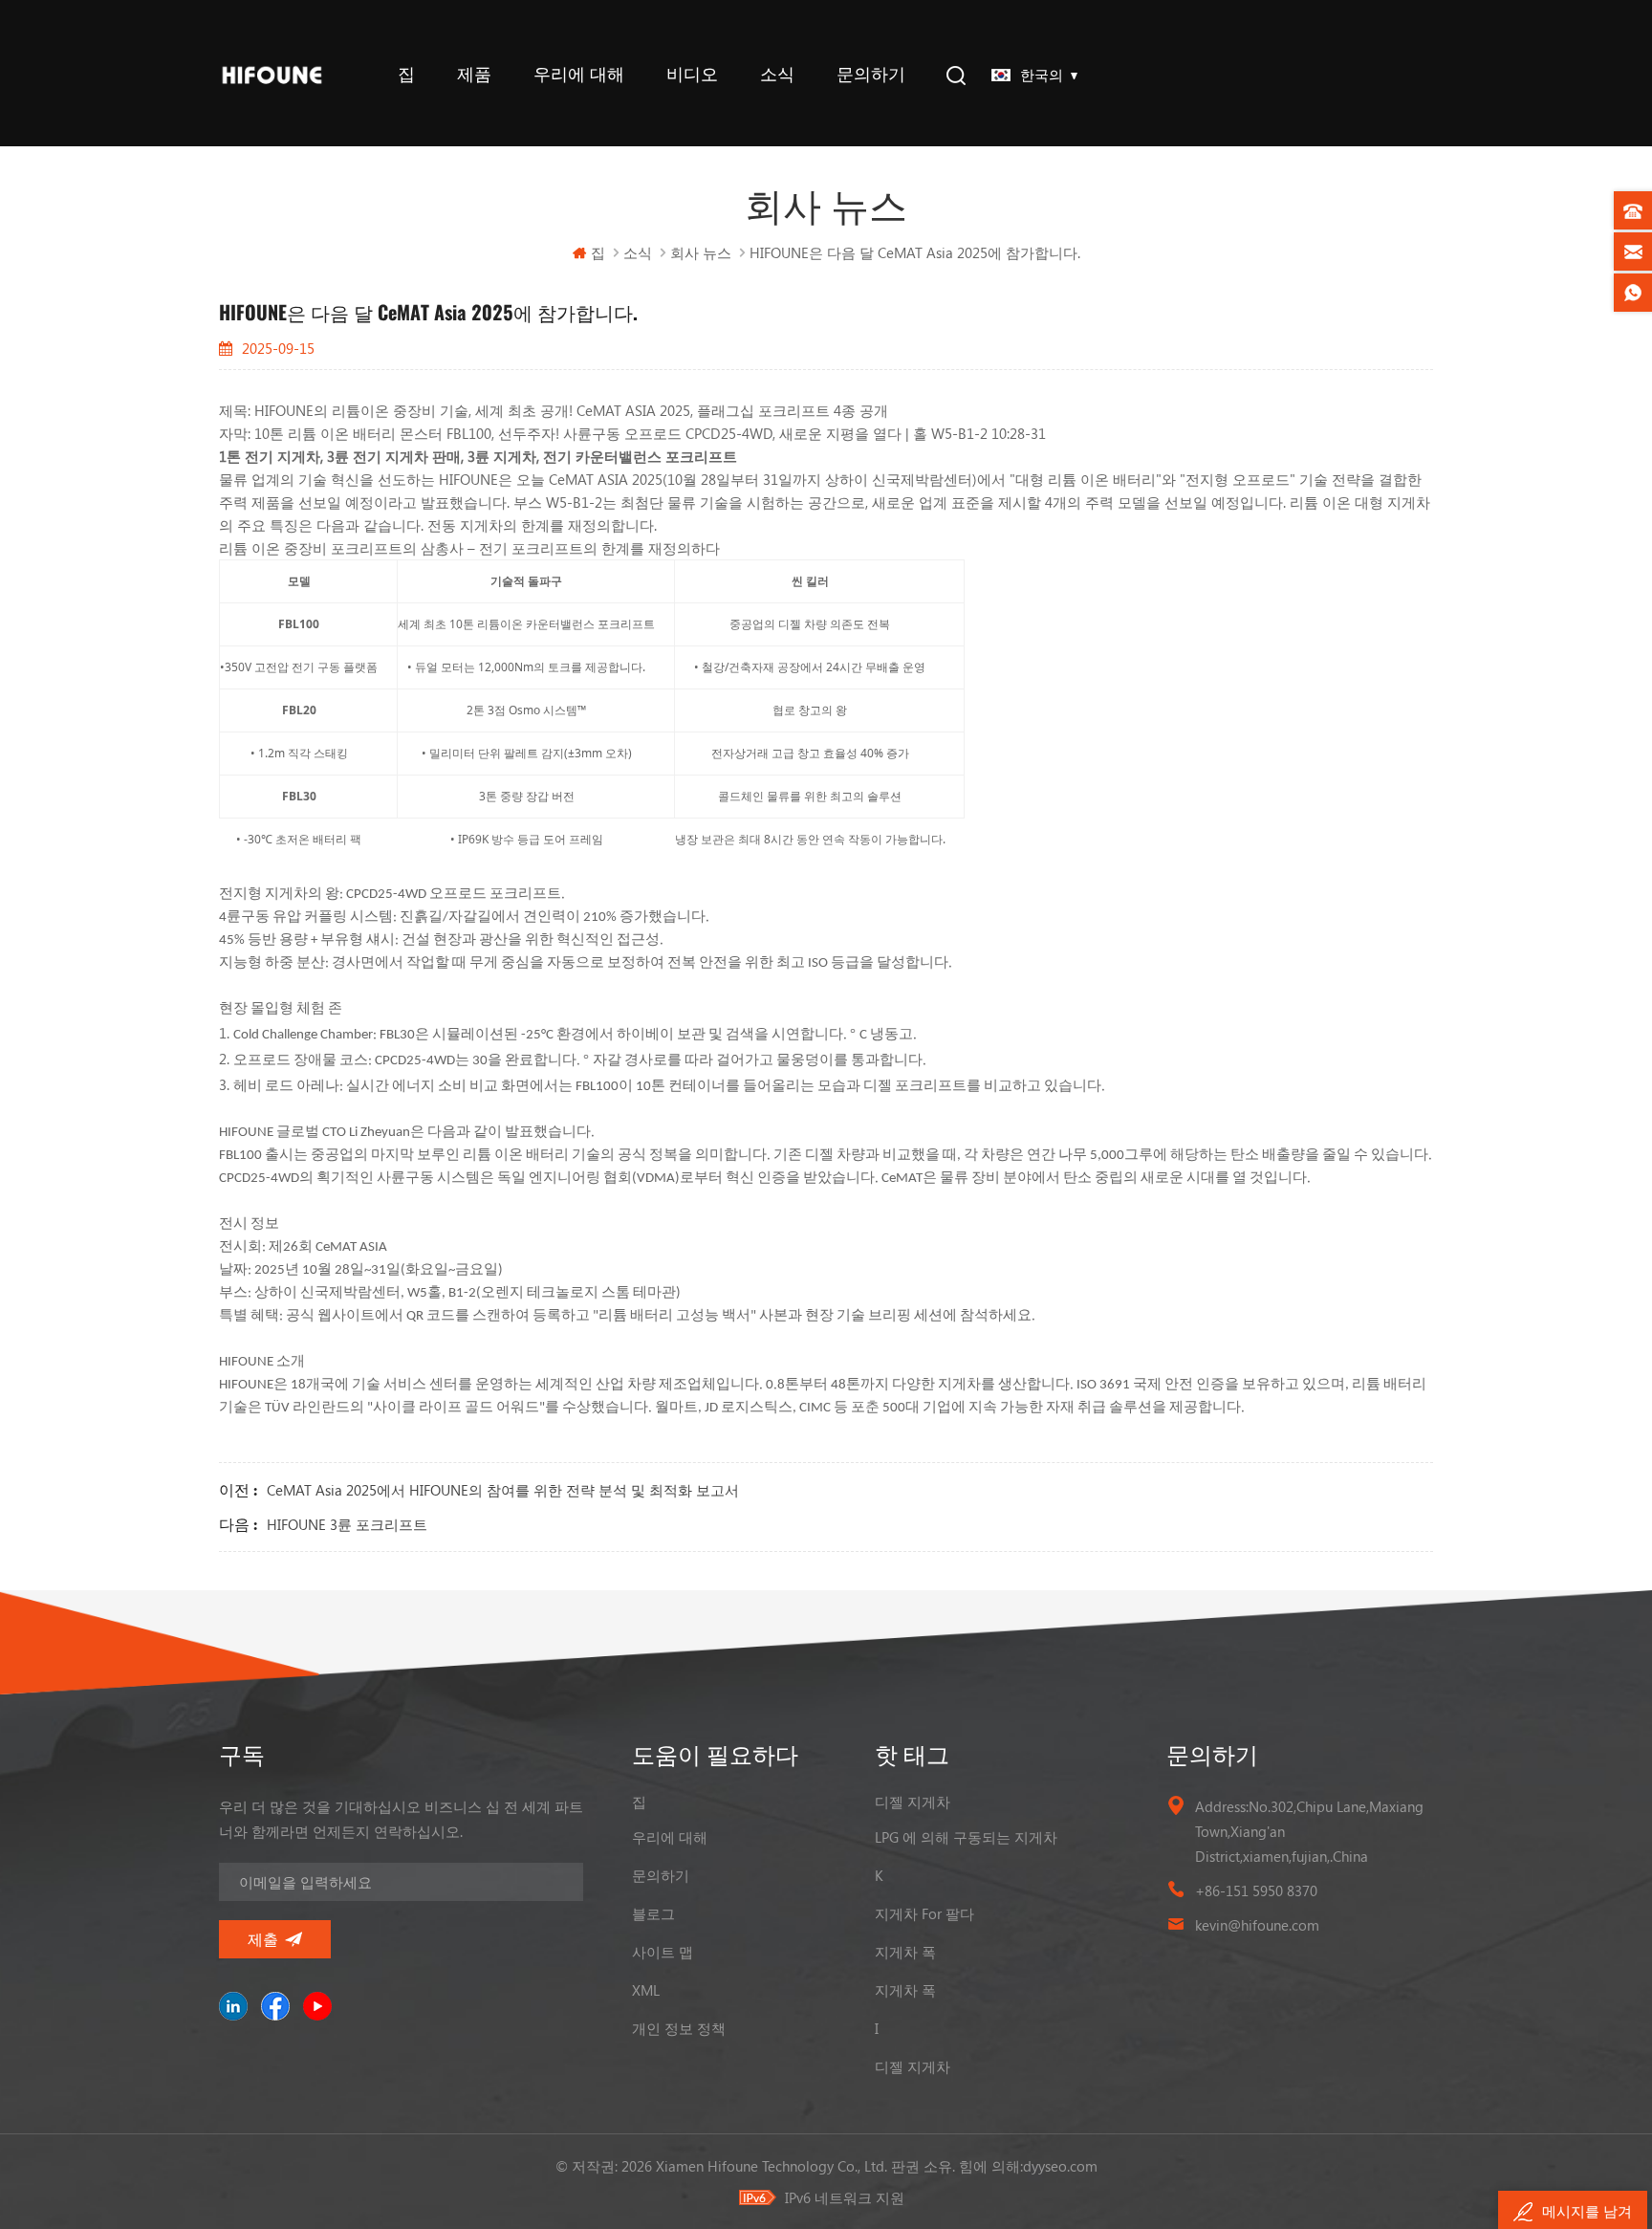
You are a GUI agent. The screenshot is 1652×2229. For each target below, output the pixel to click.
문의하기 (871, 74)
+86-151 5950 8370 (1256, 1890)
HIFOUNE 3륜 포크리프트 (347, 1524)
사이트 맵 (663, 1952)
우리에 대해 (579, 74)
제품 (474, 74)
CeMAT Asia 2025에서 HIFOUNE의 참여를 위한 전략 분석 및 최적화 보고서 (503, 1490)
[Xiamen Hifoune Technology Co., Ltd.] (272, 73)
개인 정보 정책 (679, 2028)
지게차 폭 (905, 1952)
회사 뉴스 (701, 252)
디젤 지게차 (913, 1802)
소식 (777, 74)
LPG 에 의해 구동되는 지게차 (966, 1837)
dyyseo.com (1060, 2166)
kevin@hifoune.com (1257, 1925)
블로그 (653, 1913)
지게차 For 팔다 (924, 1913)
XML (646, 1990)
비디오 (692, 74)
